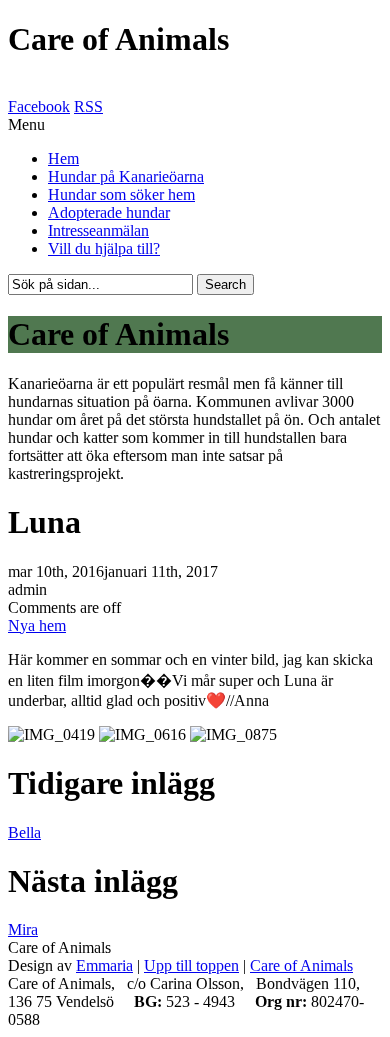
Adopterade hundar (109, 212)
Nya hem (37, 625)
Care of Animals (301, 965)
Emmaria (104, 965)
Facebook (39, 106)
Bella (24, 832)
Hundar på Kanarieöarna (126, 176)
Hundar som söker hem (121, 194)
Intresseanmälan (98, 230)
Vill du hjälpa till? (104, 248)
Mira (23, 929)
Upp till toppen (191, 965)
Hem (63, 158)
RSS (88, 106)
